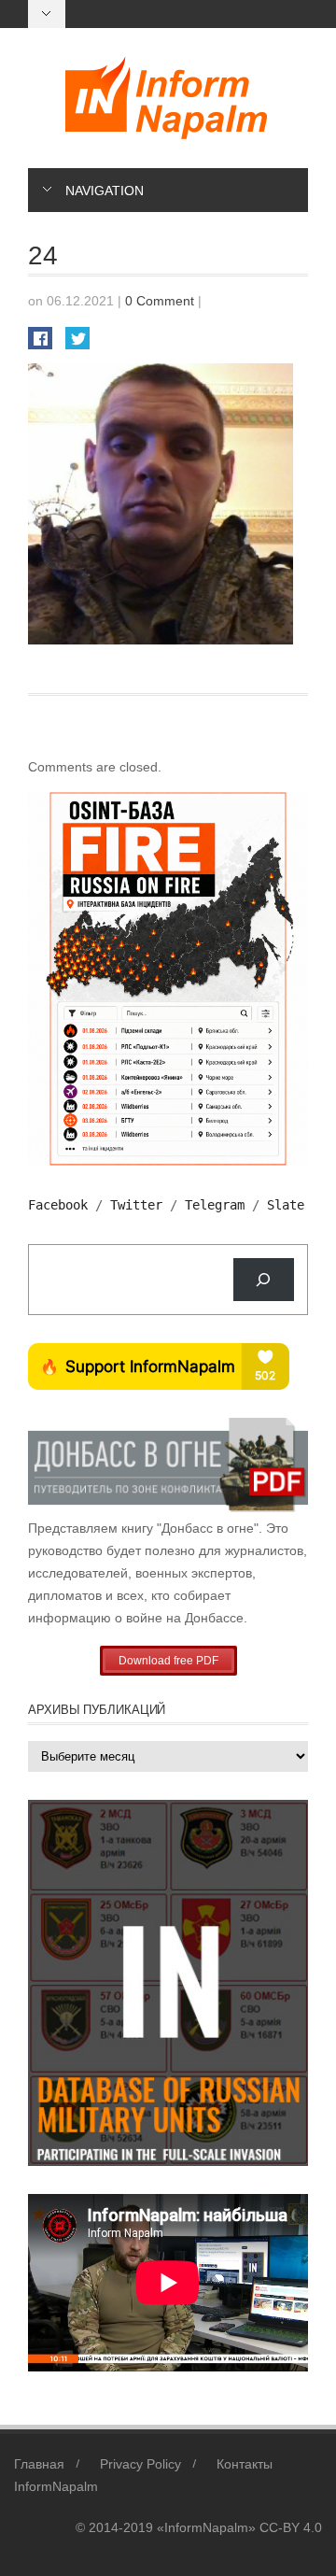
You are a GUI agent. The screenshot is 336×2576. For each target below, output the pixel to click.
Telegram (215, 1205)
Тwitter (136, 1205)
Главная (39, 2464)
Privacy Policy (140, 2464)
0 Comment (160, 301)
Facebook (58, 1205)
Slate (286, 1205)
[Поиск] (264, 1280)
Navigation (105, 191)
